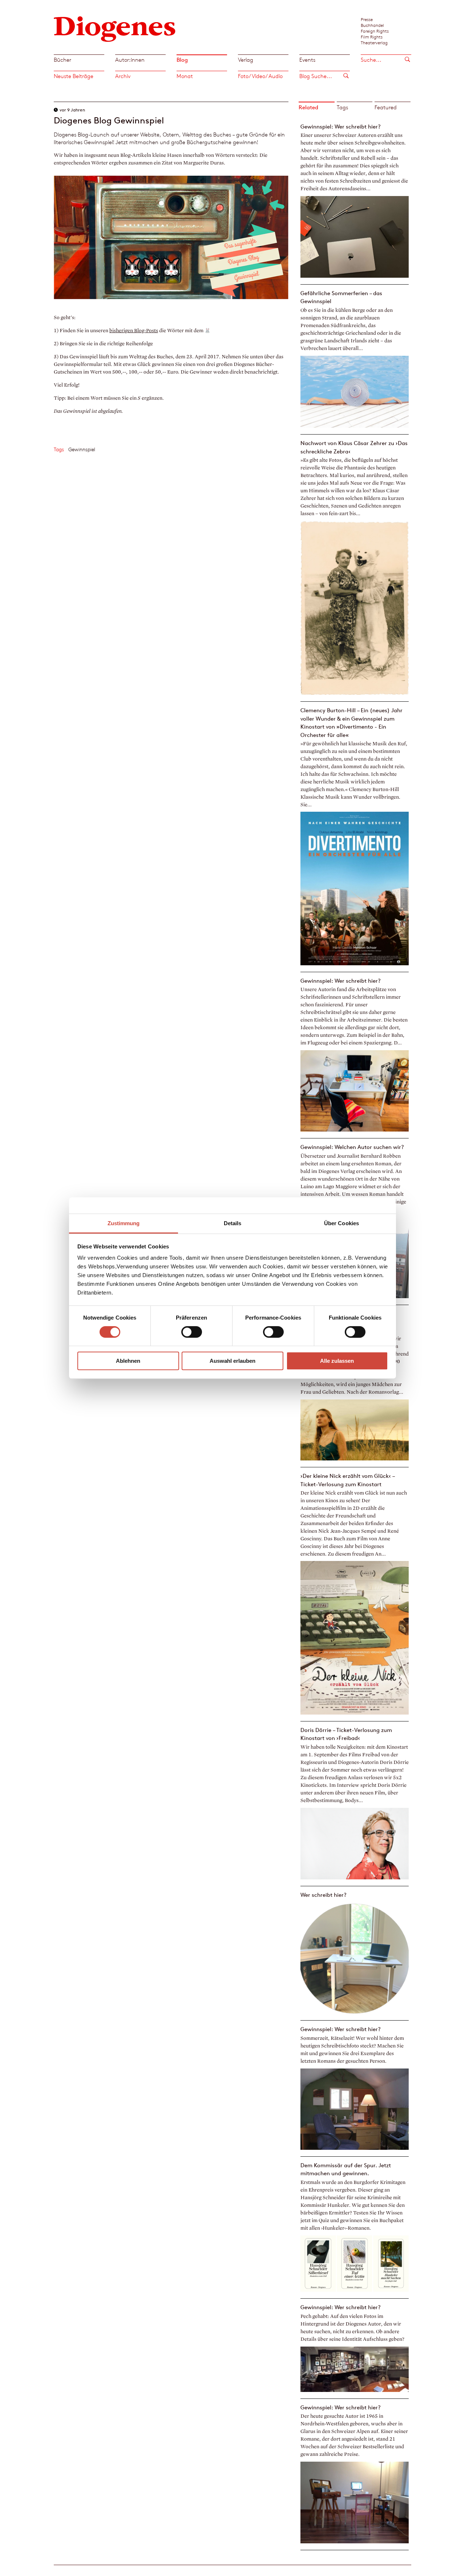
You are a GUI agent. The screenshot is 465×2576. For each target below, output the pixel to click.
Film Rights (372, 37)
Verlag (246, 60)
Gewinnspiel (82, 449)
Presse (367, 19)
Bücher (62, 60)
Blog (182, 60)
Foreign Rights (375, 31)
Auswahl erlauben (232, 1361)
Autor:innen (130, 60)
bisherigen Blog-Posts (134, 331)
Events (307, 60)
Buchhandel (372, 25)
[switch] (192, 1332)
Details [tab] (233, 1223)
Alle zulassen (337, 1361)
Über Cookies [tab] (341, 1223)
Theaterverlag (374, 42)
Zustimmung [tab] (124, 1223)
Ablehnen (128, 1361)
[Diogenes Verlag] (115, 28)
